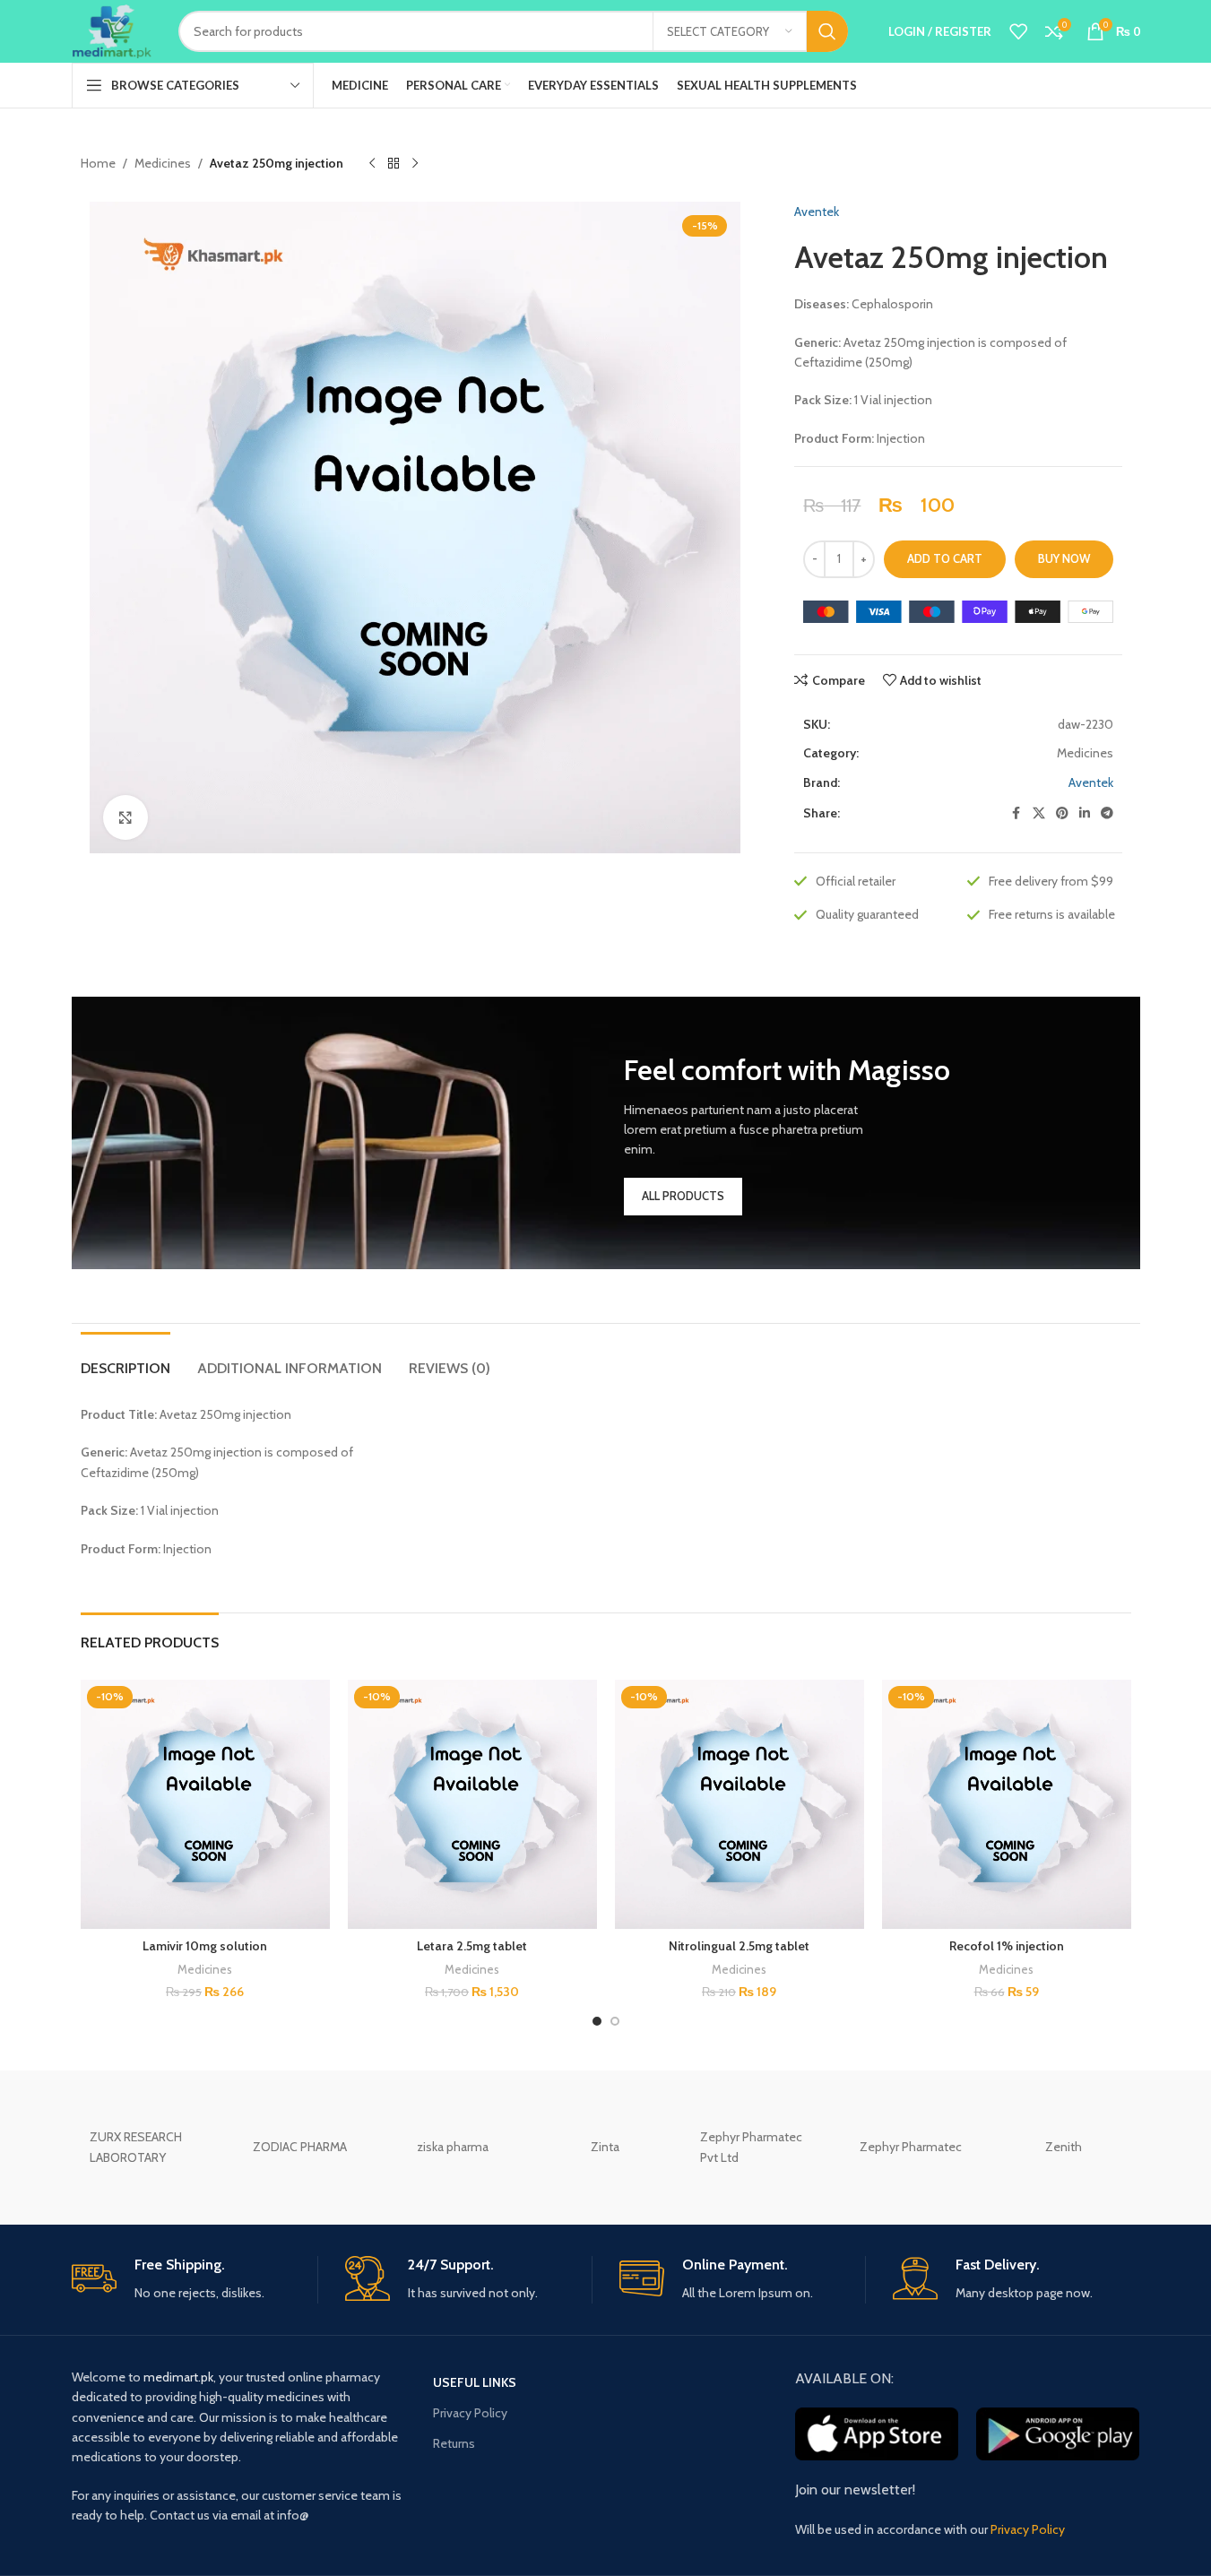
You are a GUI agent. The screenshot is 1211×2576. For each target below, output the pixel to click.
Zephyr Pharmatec (911, 2147)
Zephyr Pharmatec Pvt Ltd (751, 2147)
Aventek (817, 212)
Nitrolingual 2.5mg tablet (739, 1946)
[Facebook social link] (1016, 813)
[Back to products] (394, 164)
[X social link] (1039, 813)
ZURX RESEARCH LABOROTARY (136, 2147)
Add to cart (945, 558)
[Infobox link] (195, 2280)
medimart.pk (178, 2377)
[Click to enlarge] (125, 817)
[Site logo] (112, 30)
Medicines (163, 163)
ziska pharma (453, 2147)
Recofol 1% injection (1007, 1946)
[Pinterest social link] (1062, 813)
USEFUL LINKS (475, 2382)
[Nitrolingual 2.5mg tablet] (740, 1804)
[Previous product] (372, 164)
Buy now (1064, 558)
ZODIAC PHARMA (300, 2147)
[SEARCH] (827, 31)
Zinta (605, 2147)
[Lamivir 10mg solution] (205, 1804)
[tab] (125, 1359)
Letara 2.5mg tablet (472, 1946)
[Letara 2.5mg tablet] (472, 1804)
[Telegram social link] (1107, 813)
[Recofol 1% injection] (1007, 1804)
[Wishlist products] (1018, 31)
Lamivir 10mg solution (205, 1946)
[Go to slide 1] (597, 2021)
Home (98, 163)
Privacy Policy (470, 2413)
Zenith (1064, 2147)
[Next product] (415, 164)
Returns (454, 2443)
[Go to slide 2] (615, 2021)
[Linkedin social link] (1085, 813)
